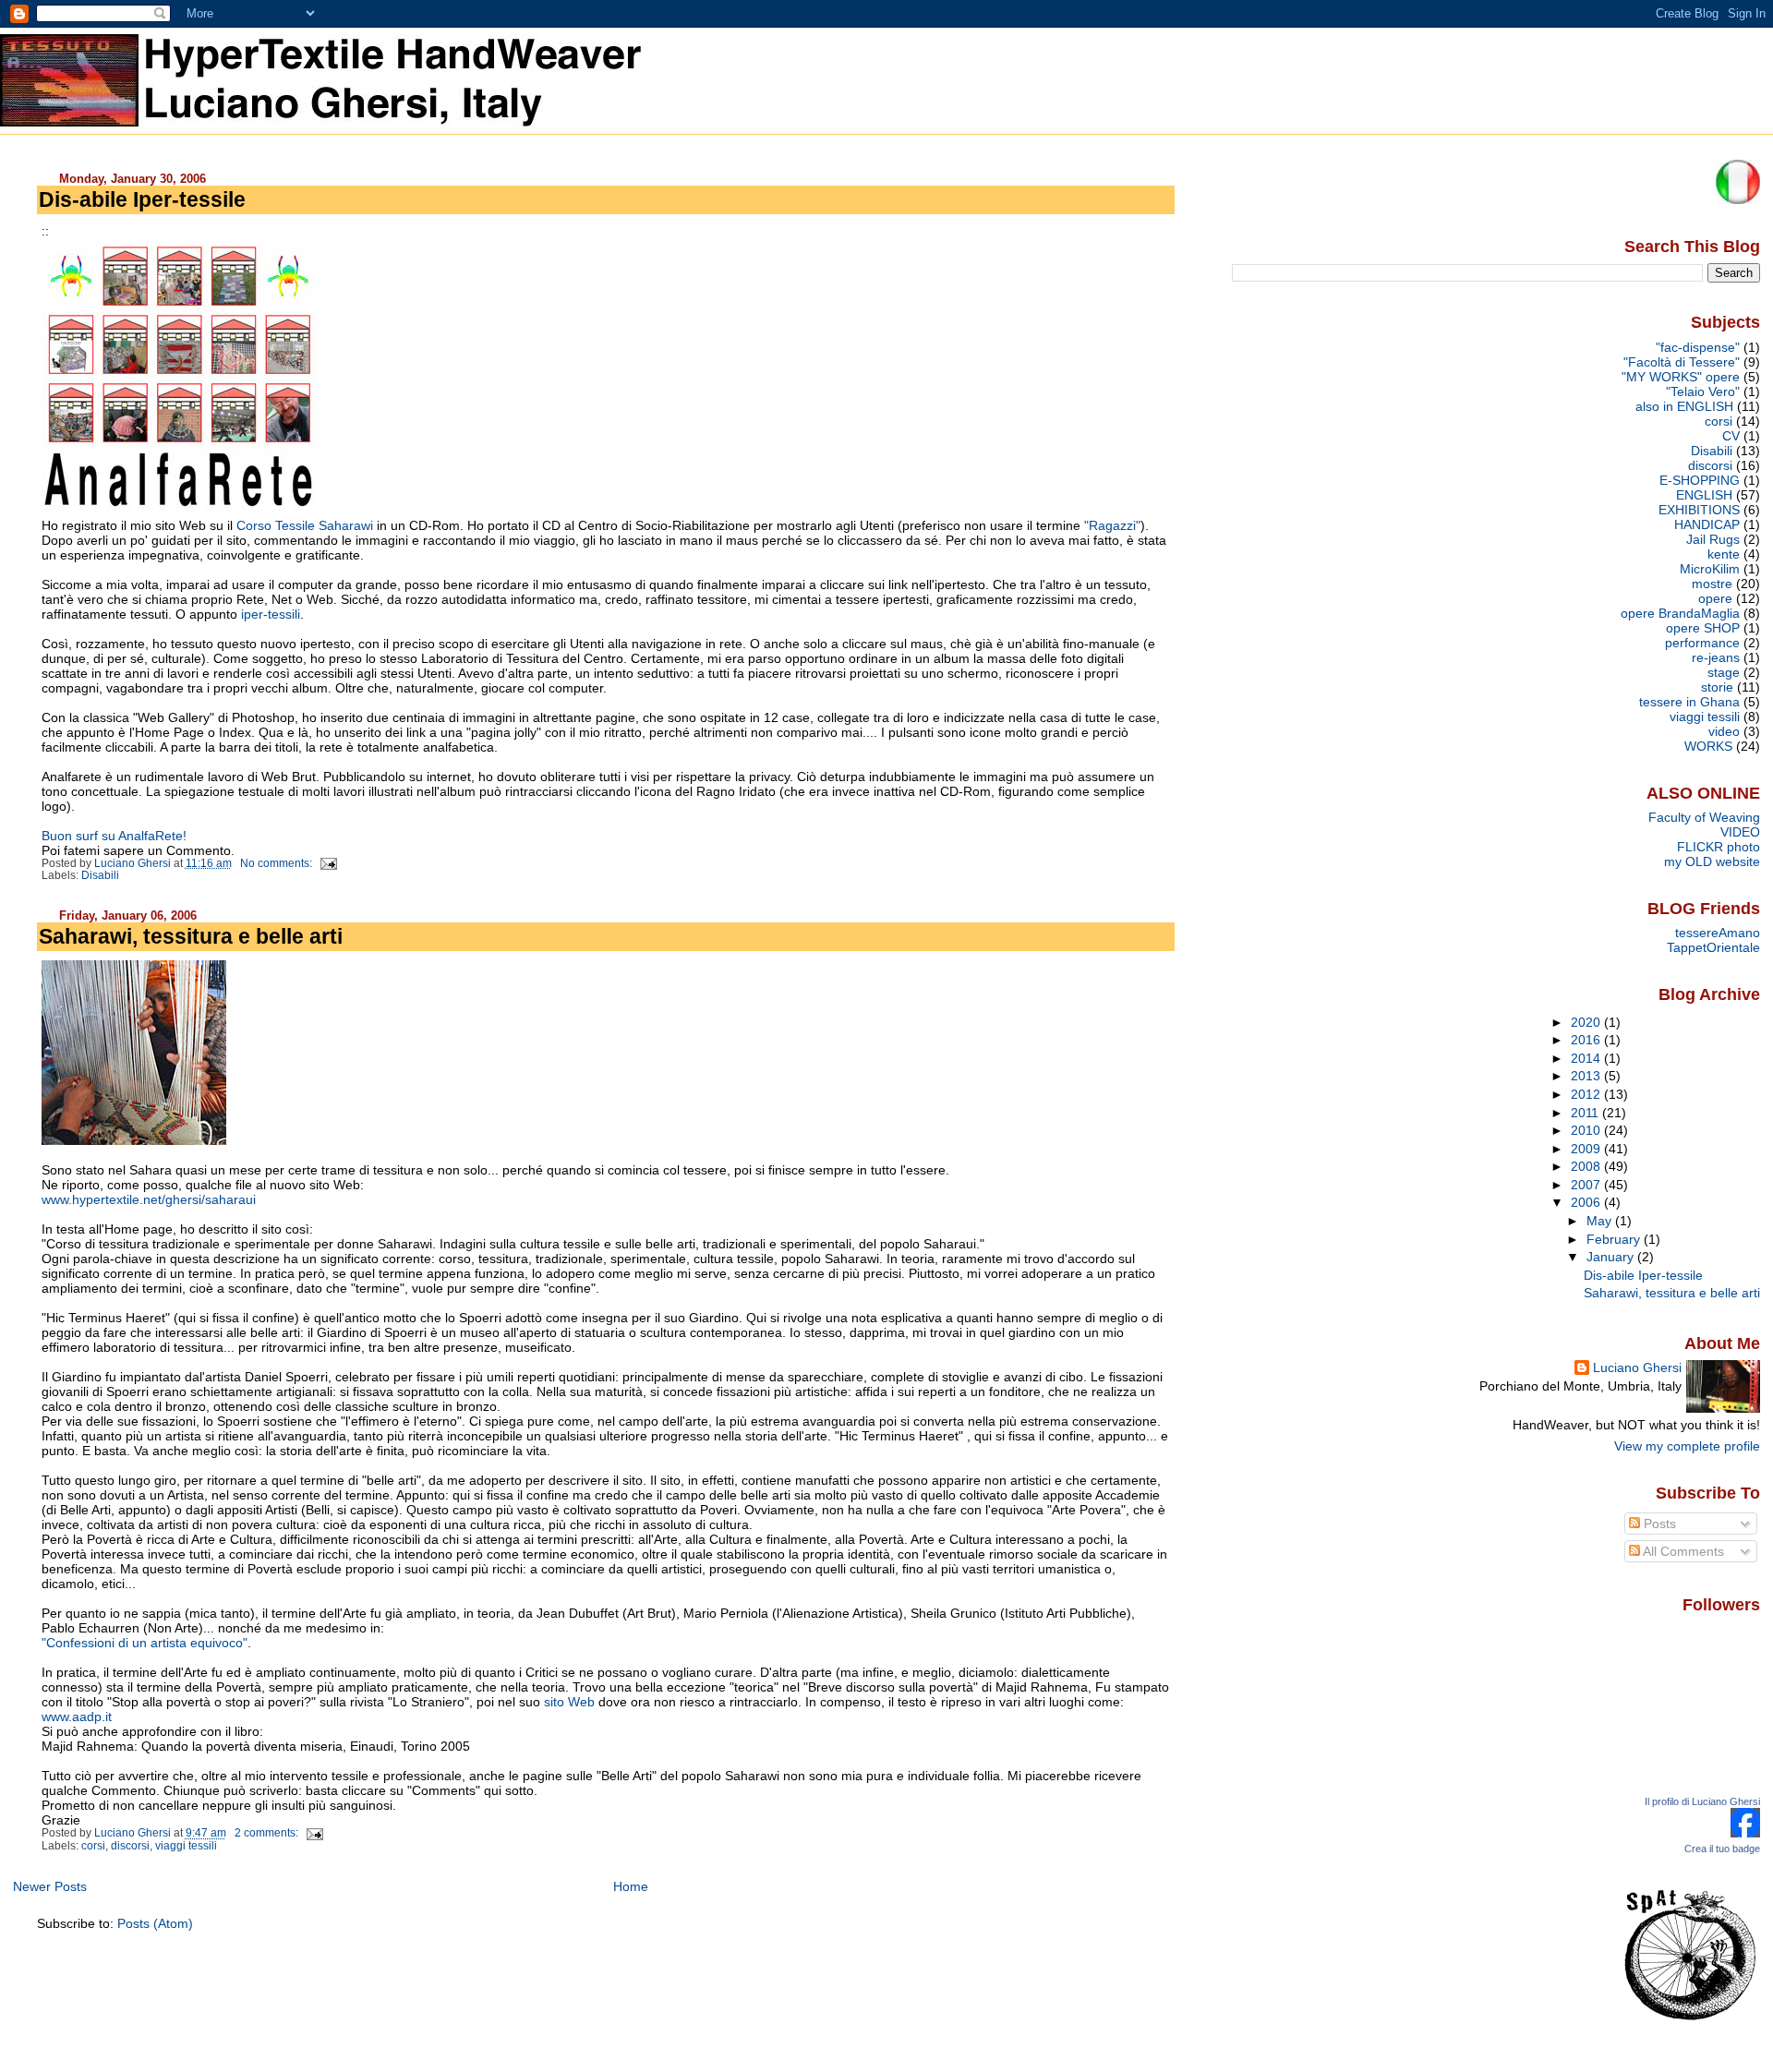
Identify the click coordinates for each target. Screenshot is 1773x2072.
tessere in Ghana (1689, 702)
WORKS (1708, 746)
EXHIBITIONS (1699, 510)
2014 (1587, 1058)
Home (631, 1886)
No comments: (277, 863)
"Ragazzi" (1112, 525)
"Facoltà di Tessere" (1682, 362)
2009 (1587, 1149)
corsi (93, 1846)
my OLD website (1712, 861)
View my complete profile (1687, 1446)
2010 (1587, 1130)
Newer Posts (50, 1886)
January (1612, 1257)
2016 (1587, 1040)
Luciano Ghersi (1637, 1367)
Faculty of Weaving (1704, 817)
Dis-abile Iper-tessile (142, 199)
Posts (1658, 1524)
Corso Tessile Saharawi (305, 525)
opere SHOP (1703, 628)
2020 (1587, 1022)
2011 (1586, 1113)
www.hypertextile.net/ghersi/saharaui (149, 1199)
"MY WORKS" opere (1681, 377)
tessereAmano (1718, 933)
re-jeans (1716, 657)
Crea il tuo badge (1722, 1849)
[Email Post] (327, 863)
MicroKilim (1710, 569)
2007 (1587, 1185)
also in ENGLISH (1684, 406)
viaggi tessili (186, 1846)
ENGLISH (1704, 495)
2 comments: (268, 1833)
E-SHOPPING (1700, 480)
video (1724, 731)
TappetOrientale (1713, 947)
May (1601, 1221)
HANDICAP (1707, 524)
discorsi (130, 1846)
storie (1717, 687)
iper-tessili (271, 614)
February (1615, 1239)
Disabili (100, 875)
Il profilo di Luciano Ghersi (1702, 1801)
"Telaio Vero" (1703, 392)
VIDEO (1740, 832)
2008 (1587, 1166)
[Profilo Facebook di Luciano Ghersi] (1745, 1833)
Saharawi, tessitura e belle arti (191, 936)
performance (1702, 643)
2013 (1587, 1076)
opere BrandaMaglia (1680, 613)
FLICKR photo (1719, 847)
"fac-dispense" (1698, 347)
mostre (1712, 584)
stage (1724, 672)
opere (1715, 598)
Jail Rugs (1713, 539)
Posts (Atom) (155, 1923)
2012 (1587, 1094)
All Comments (1682, 1551)
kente (1724, 554)
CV (1731, 436)
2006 (1587, 1202)
